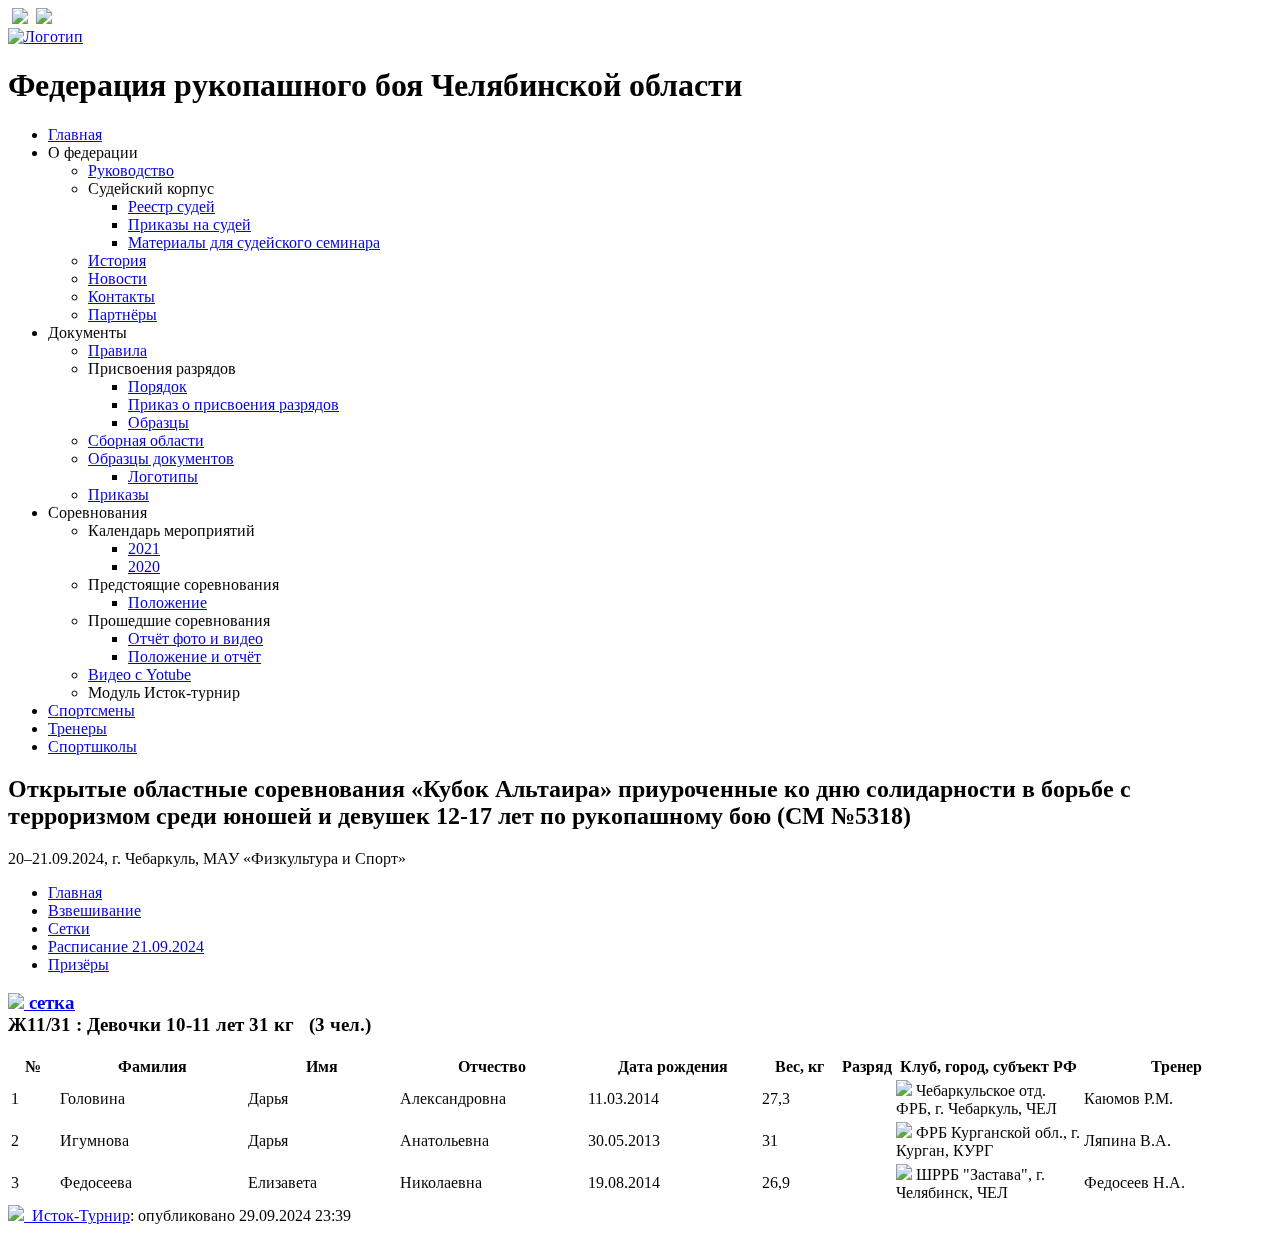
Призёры (78, 964)
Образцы (158, 422)
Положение (167, 602)
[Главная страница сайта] (45, 36)
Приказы (118, 494)
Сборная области (146, 440)
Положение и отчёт (194, 656)
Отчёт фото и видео (195, 638)
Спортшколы (92, 746)
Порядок (157, 386)
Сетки (69, 928)
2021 (144, 548)
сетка (49, 1002)
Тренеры (77, 728)
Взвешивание (94, 910)
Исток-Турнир (77, 1215)
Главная (75, 134)
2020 (144, 566)
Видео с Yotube (139, 674)
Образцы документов (161, 458)
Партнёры (122, 314)
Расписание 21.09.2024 (126, 946)
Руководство (131, 170)
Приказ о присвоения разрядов (233, 404)
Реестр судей (171, 206)
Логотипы (163, 476)
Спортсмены (91, 710)
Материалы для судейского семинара (254, 242)
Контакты (121, 296)
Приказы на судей (189, 224)
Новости (117, 278)
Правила (117, 350)
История (117, 260)
